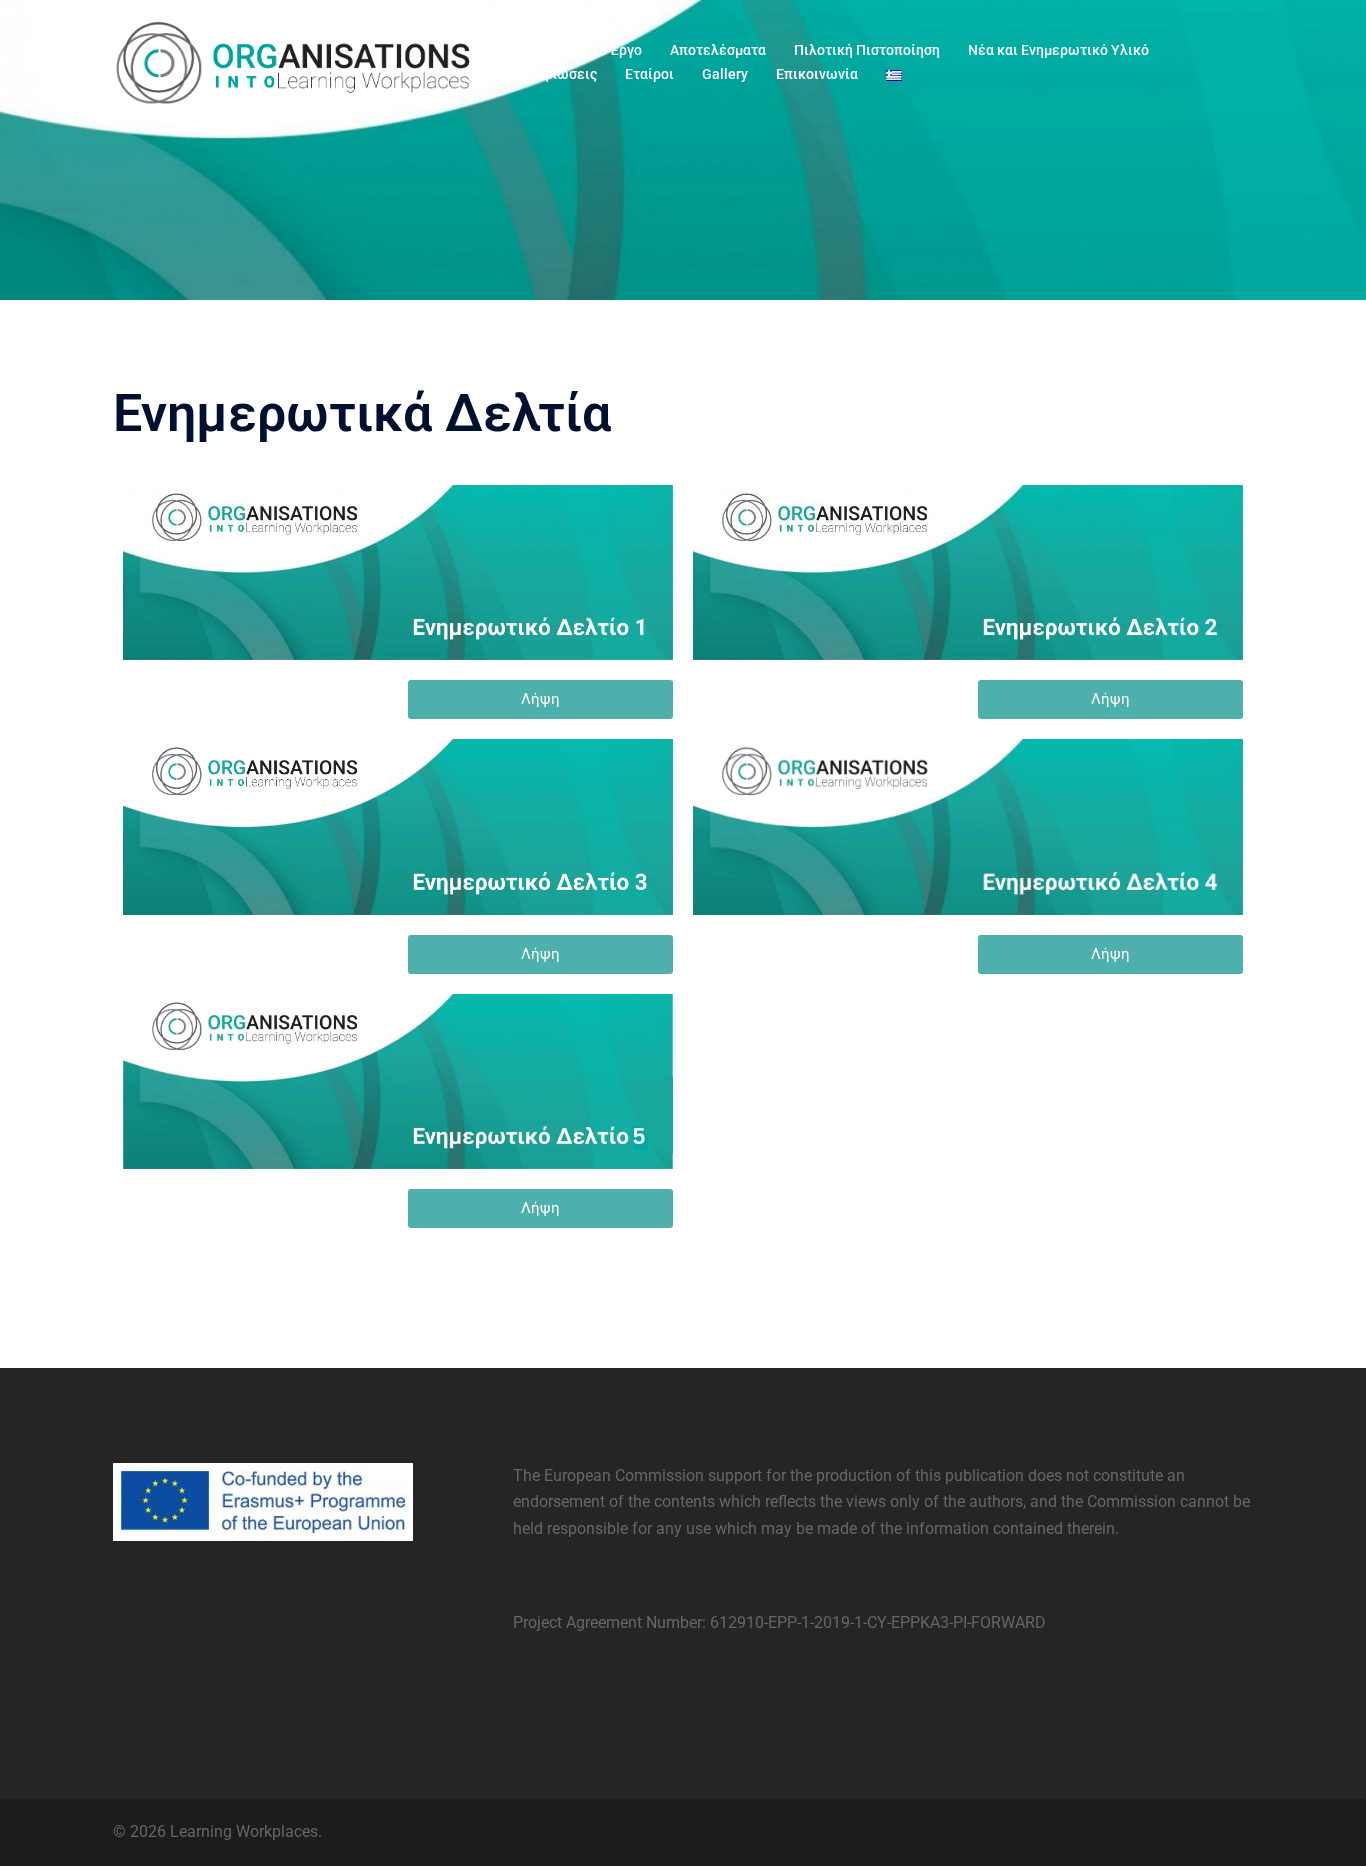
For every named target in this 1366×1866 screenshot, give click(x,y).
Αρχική (540, 50)
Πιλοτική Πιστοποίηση (867, 50)
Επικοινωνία (817, 74)
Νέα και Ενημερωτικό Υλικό (1058, 50)
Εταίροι (649, 74)
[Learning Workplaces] (293, 61)
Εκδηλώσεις (557, 74)
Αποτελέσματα (718, 50)
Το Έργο (616, 50)
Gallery (725, 74)
